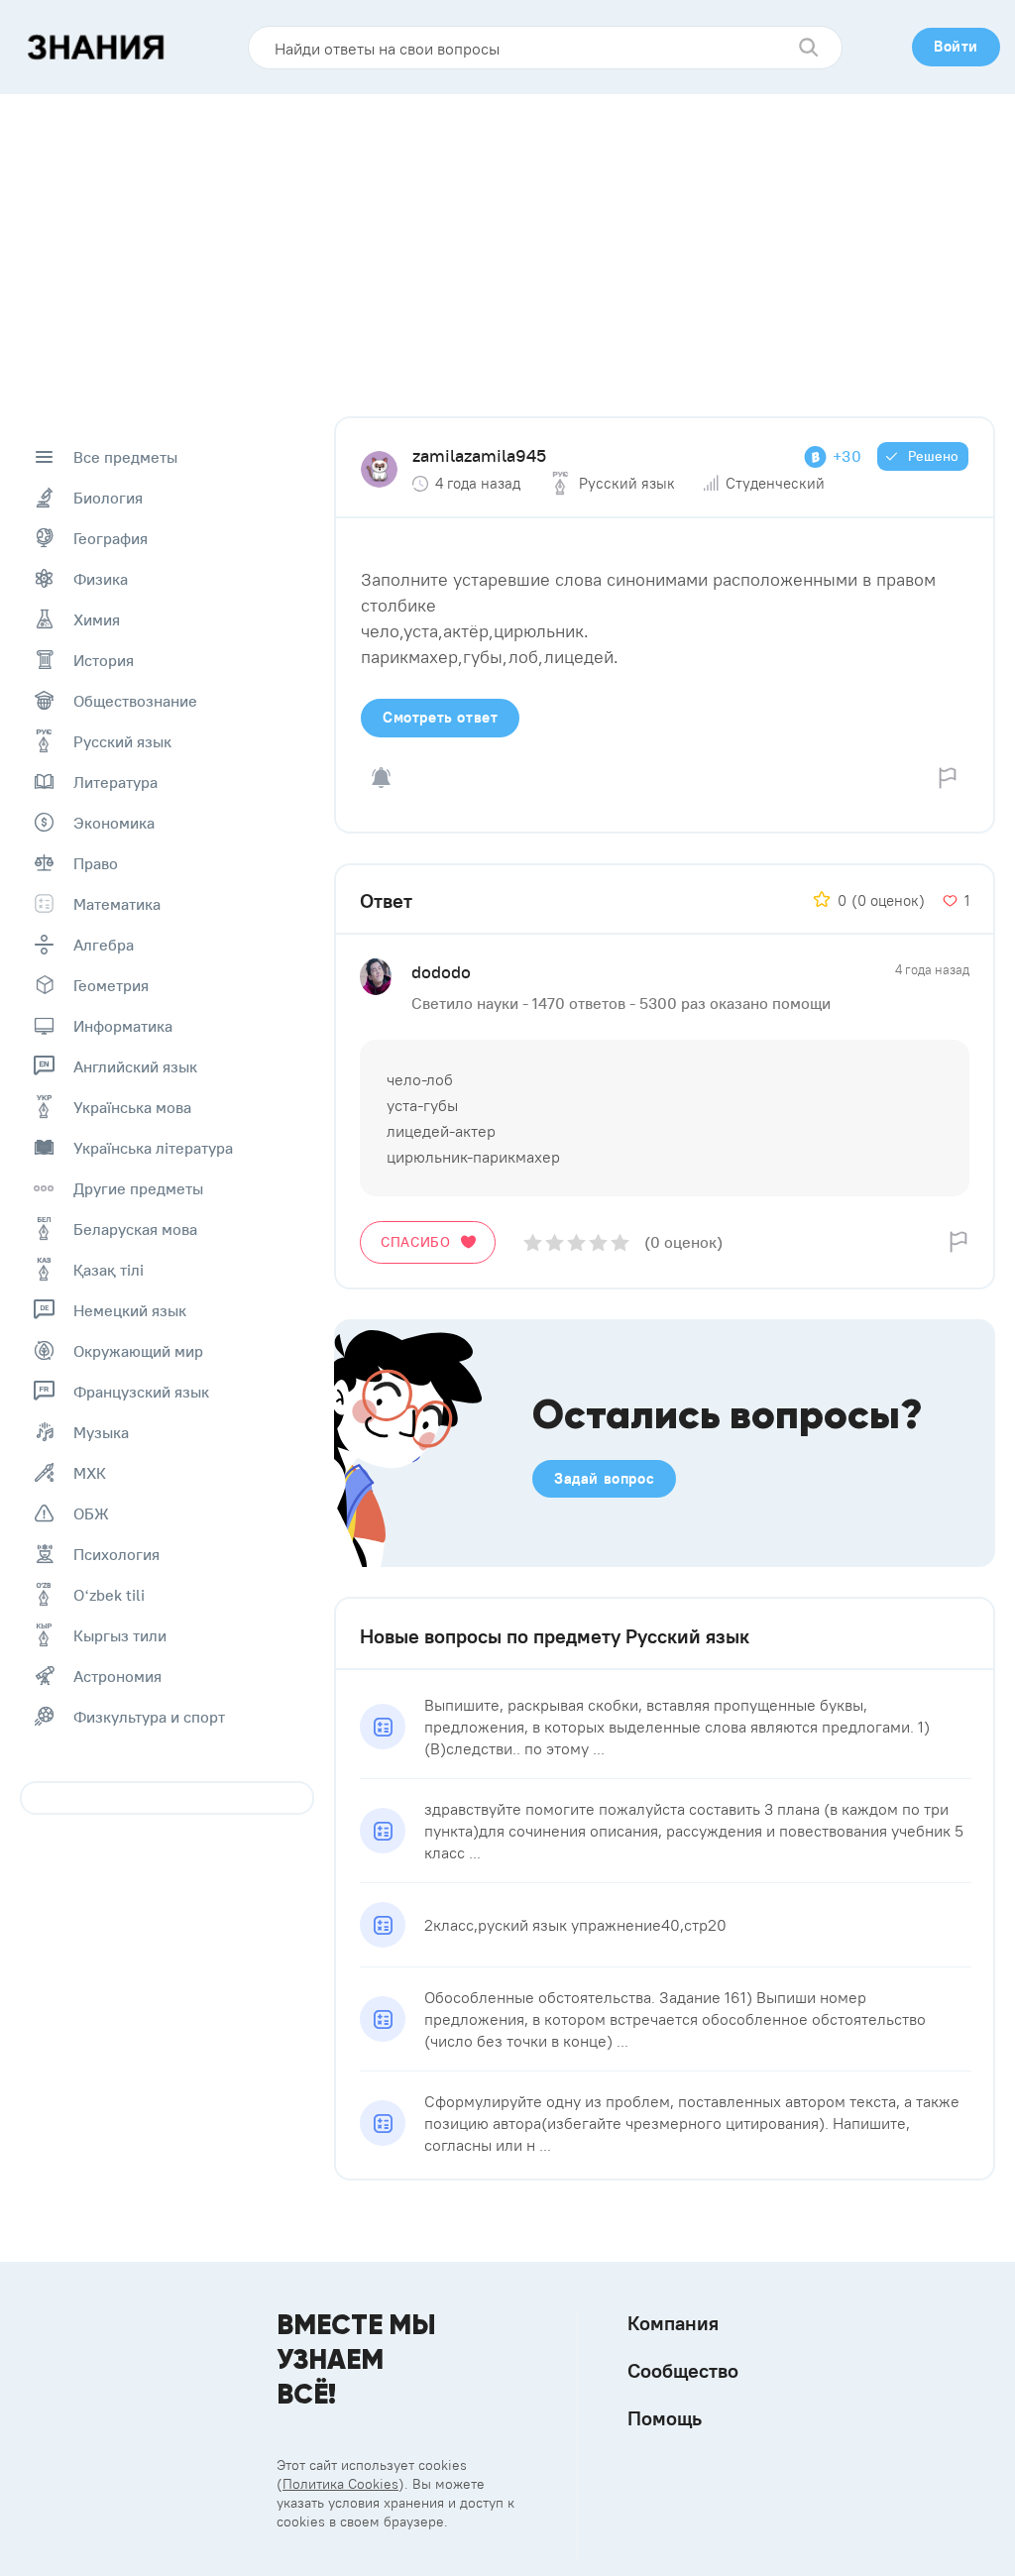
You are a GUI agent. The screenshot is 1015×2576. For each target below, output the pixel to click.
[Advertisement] (507, 243)
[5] (620, 1242)
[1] (533, 1242)
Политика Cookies (340, 2484)
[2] (555, 1242)
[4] (598, 1242)
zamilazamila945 (479, 455)
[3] (576, 1242)
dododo (441, 972)
